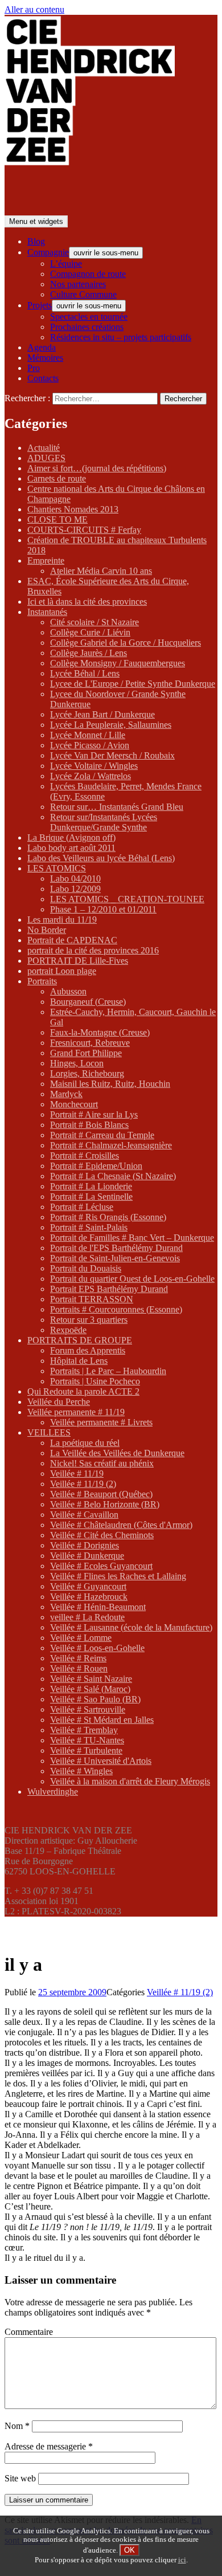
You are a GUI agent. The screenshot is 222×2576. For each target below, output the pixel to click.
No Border (47, 930)
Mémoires (45, 358)
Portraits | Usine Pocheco (95, 1381)
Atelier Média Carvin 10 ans (101, 571)
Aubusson (68, 991)
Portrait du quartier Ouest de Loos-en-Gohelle (132, 1279)
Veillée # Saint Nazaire (91, 1679)
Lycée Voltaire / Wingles (94, 766)
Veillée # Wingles (81, 1771)
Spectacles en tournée (89, 317)
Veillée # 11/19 (77, 1474)
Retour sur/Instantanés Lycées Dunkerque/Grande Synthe (104, 822)
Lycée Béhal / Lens (85, 673)
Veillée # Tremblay (84, 1730)
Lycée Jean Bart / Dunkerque (102, 714)
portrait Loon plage (62, 971)
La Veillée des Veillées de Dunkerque (117, 1453)
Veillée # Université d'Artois (101, 1761)
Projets (40, 305)
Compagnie (48, 252)
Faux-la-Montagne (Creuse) (100, 1032)
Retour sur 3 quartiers (89, 1320)
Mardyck (66, 1094)
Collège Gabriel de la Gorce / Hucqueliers (126, 643)
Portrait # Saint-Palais (89, 1227)
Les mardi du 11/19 (62, 920)
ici (182, 2560)
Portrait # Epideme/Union (96, 1166)
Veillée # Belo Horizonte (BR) (105, 1504)
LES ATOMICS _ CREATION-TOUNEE (127, 899)
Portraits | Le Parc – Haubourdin (108, 1371)
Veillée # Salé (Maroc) (90, 1689)
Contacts (43, 378)
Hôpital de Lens (79, 1361)
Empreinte (46, 561)
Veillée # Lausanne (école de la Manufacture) (131, 1627)
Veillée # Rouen (79, 1668)
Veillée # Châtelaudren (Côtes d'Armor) (121, 1525)
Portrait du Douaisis (86, 1268)
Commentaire (29, 2332)
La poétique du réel (85, 1443)
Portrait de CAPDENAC (72, 940)
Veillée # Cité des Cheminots (102, 1535)
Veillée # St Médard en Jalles (102, 1720)
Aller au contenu (34, 9)
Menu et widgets (36, 221)
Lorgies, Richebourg (87, 1073)
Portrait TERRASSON (92, 1299)
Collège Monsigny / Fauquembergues (118, 663)
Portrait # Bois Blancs (89, 1125)
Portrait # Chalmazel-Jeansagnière (111, 1145)
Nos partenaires (78, 284)
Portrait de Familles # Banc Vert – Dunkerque (132, 1238)
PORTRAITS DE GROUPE (80, 1340)
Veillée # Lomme (81, 1638)
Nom (17, 2426)
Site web (20, 2478)
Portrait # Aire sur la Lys (94, 1114)
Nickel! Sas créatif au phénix (102, 1463)
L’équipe (66, 264)
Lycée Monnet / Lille (88, 735)
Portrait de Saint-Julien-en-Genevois (115, 1258)
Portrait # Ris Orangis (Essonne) (108, 1217)
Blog (36, 241)
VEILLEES (49, 1432)
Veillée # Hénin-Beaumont (98, 1607)
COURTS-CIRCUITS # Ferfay (84, 530)
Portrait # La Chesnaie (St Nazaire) (113, 1176)
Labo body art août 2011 (71, 848)
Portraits (42, 981)
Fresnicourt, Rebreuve (90, 1043)
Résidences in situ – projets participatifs (121, 337)
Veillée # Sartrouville (88, 1709)
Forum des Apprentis (88, 1350)
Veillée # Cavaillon (84, 1515)
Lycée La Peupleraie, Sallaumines (111, 725)
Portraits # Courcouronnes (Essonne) (116, 1309)
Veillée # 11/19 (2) (83, 1484)
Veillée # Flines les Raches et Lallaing (118, 1576)
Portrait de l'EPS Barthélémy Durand (116, 1248)
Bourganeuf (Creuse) (88, 1002)
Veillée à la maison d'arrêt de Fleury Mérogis (130, 1781)
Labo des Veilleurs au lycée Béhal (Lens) (101, 858)
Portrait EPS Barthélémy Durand (109, 1289)
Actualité (44, 448)
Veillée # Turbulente (86, 1750)
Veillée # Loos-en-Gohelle (97, 1648)
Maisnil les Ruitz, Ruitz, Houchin (110, 1084)
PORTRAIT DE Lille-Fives (78, 961)
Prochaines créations (87, 327)
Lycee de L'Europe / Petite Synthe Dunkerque (133, 684)
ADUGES (46, 458)
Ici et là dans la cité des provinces (87, 602)
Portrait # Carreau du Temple (102, 1135)
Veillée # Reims (78, 1658)
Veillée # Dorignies (85, 1545)
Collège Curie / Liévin (90, 632)
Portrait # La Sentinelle (91, 1197)
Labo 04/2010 (75, 879)
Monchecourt (74, 1104)
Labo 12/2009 (75, 889)
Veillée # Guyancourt (88, 1586)
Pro (34, 368)
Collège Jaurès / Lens (89, 653)
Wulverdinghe (53, 1792)
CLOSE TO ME (57, 519)
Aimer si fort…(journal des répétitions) (97, 468)
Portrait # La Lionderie (91, 1186)
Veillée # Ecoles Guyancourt (101, 1566)
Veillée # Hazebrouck (89, 1597)
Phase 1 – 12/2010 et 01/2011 (103, 909)
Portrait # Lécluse (82, 1207)
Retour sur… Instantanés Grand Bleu (117, 807)
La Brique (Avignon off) (71, 837)
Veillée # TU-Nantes (87, 1740)
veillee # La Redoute (87, 1617)
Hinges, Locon (77, 1063)
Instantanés (47, 612)
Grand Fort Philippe (86, 1053)
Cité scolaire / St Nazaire (94, 622)
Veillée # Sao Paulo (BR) (95, 1699)
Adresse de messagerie (49, 2446)
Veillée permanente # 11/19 (76, 1412)
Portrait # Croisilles (85, 1155)
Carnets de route (57, 478)
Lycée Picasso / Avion (90, 745)
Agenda (42, 347)
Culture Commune (83, 294)
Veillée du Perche (59, 1402)
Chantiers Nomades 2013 (73, 509)
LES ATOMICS (57, 868)
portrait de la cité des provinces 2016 (93, 950)
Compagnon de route (88, 274)
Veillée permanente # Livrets (101, 1422)
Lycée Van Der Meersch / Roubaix (112, 755)
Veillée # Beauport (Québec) (101, 1494)
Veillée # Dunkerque (87, 1556)
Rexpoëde (68, 1330)
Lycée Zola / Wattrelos (91, 776)
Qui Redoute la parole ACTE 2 (83, 1391)
